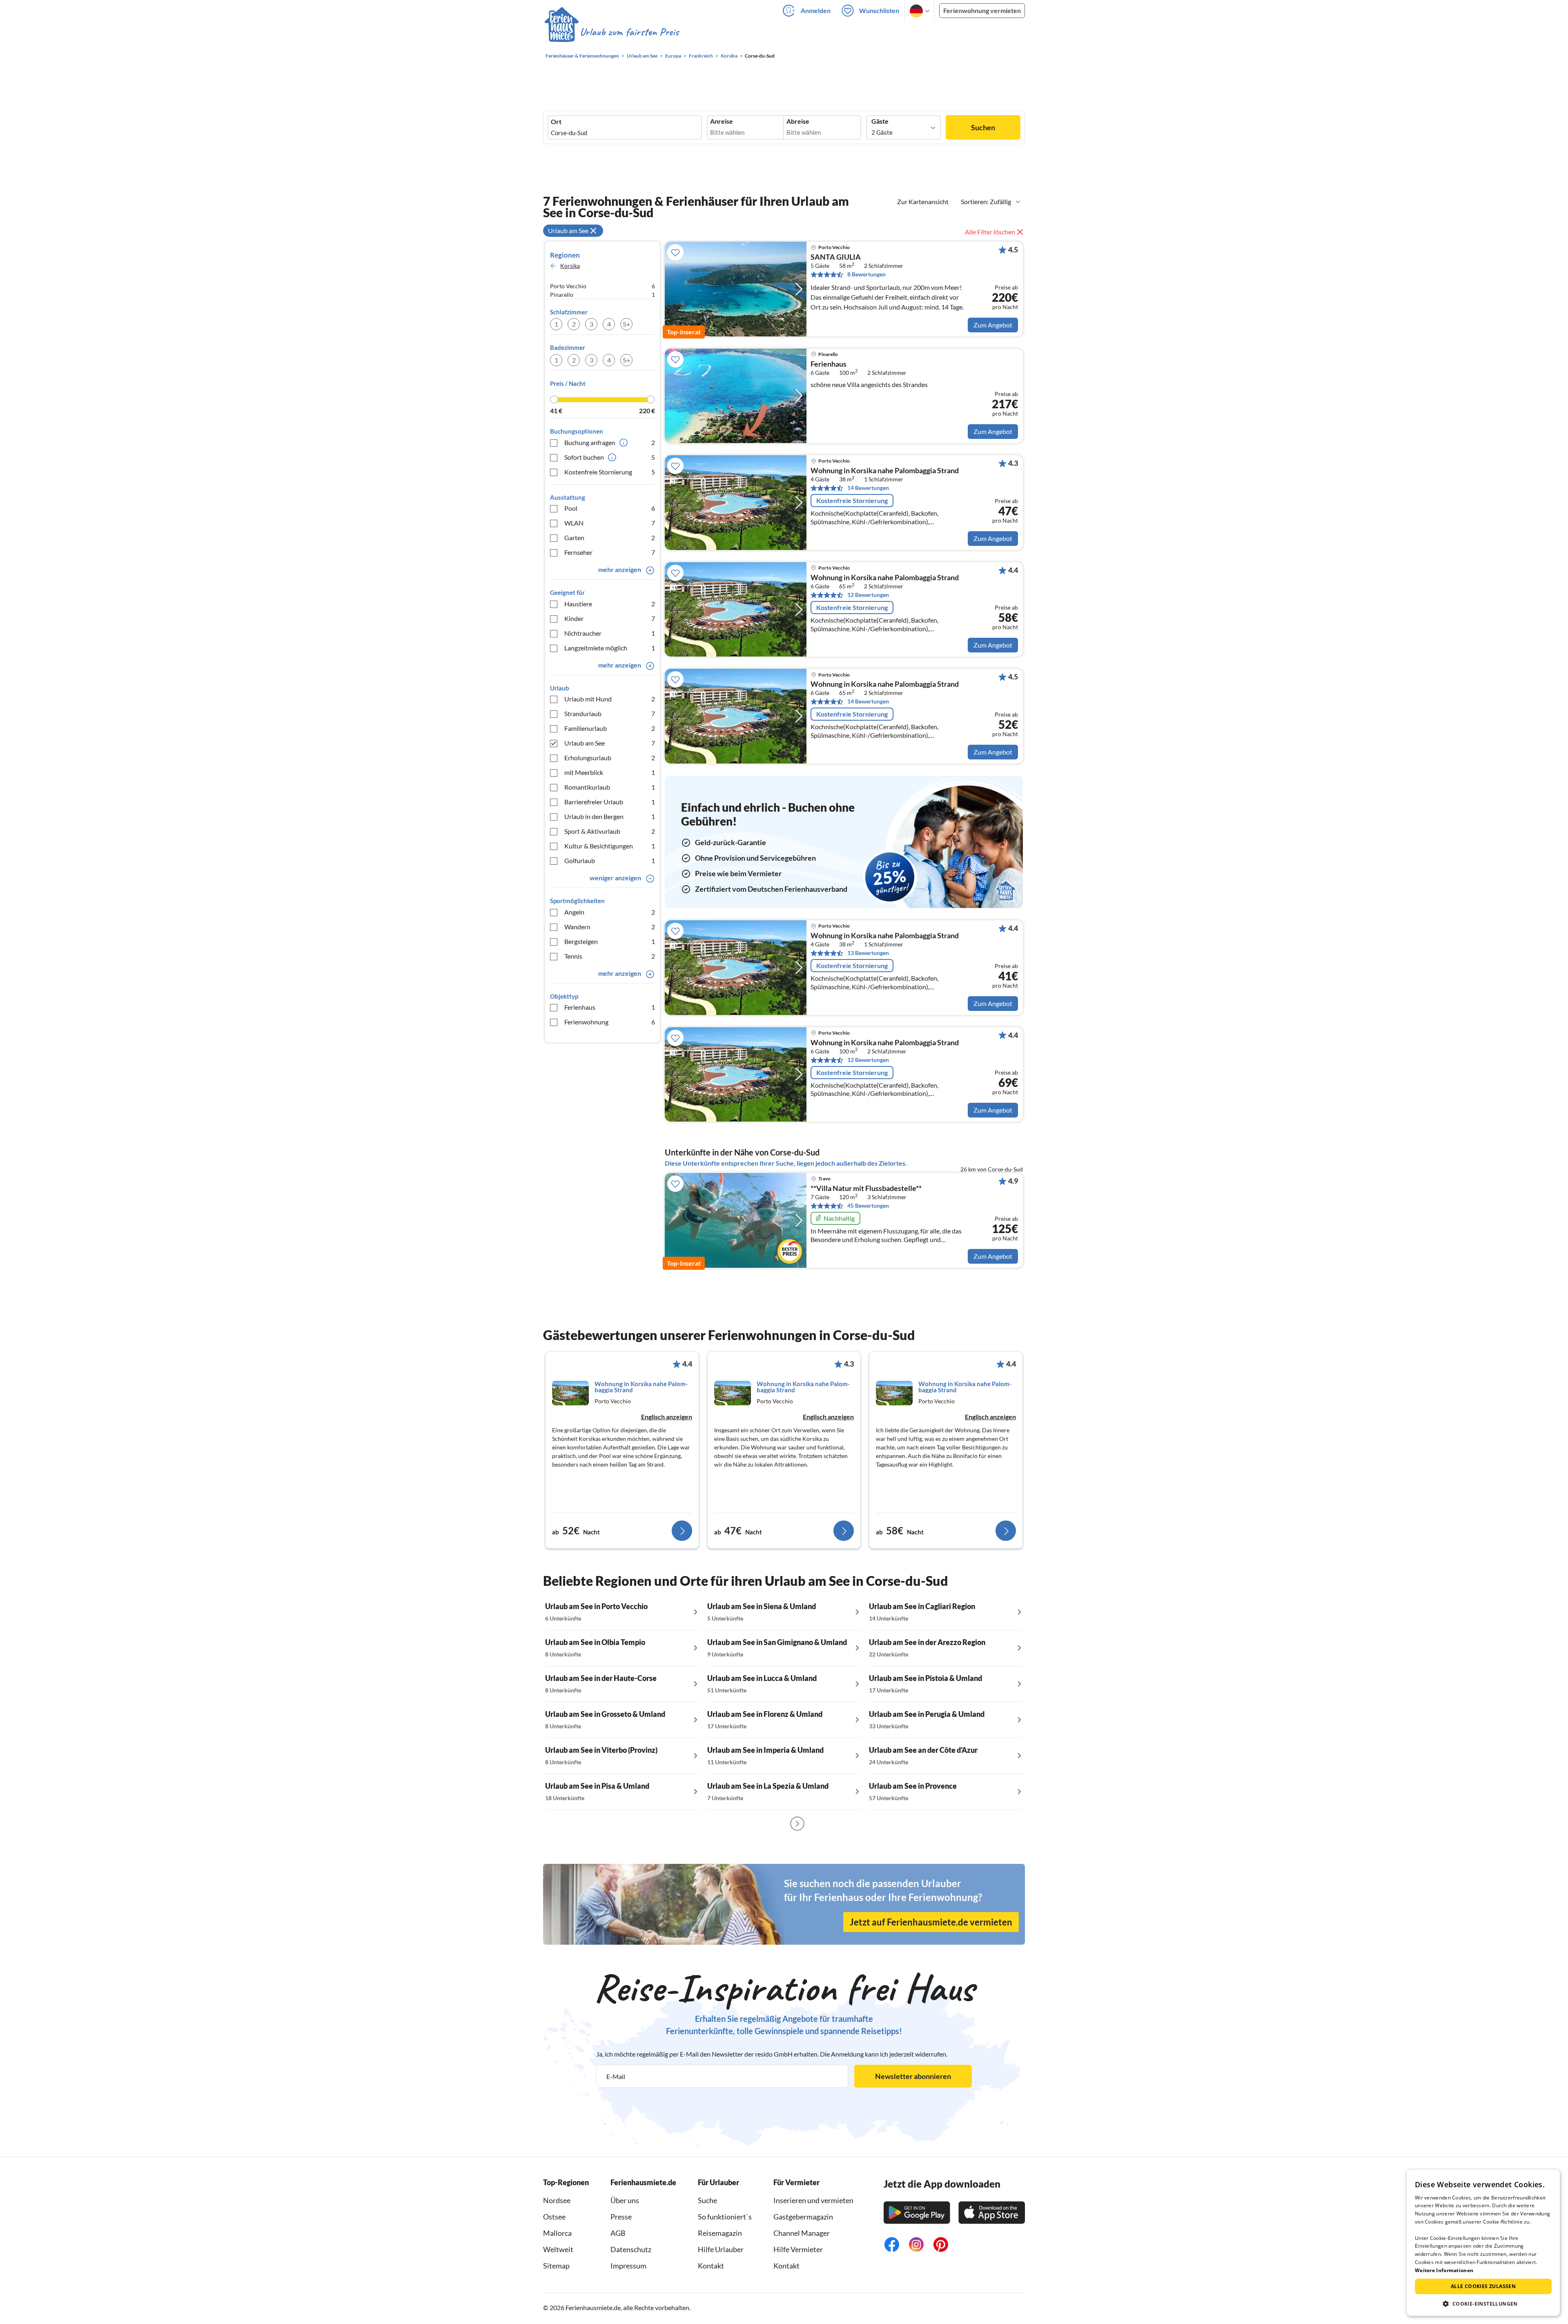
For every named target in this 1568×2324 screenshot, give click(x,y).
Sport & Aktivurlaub (610, 831)
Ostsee (554, 2217)
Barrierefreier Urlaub (610, 802)
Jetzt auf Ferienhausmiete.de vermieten (931, 1922)
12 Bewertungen (868, 595)
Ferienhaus (610, 1007)
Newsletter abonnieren (913, 2076)
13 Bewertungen (868, 953)
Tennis (610, 956)
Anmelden (816, 10)
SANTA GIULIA (836, 257)
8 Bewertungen (866, 274)
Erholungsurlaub (610, 758)
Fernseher (610, 552)
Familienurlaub (610, 728)
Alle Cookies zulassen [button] (1483, 2286)
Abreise (798, 121)
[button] (1483, 2304)
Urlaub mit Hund (610, 699)
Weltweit (558, 2249)
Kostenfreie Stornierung (610, 472)
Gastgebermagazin (803, 2217)
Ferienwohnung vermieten (982, 10)
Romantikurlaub (610, 787)
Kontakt (711, 2266)
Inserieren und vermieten (813, 2200)
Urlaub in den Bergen (610, 816)
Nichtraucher (610, 633)
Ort (556, 122)
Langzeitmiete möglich (610, 648)
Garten (610, 538)
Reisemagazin (720, 2233)
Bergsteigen (610, 941)
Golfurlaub (610, 860)
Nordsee (557, 2200)
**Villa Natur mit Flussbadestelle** (866, 1189)
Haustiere (610, 604)
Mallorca (557, 2233)
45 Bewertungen (868, 1205)
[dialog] (1483, 2243)
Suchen (983, 127)
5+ (626, 324)
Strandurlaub (610, 713)
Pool (610, 508)
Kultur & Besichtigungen (610, 846)
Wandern (610, 927)
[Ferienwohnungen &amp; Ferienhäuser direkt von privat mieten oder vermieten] (611, 32)
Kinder (610, 618)
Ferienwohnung (610, 1022)
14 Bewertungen (868, 488)
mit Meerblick (610, 772)
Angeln (610, 912)
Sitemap (556, 2266)
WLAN (610, 523)
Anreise (722, 121)
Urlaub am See (610, 743)
